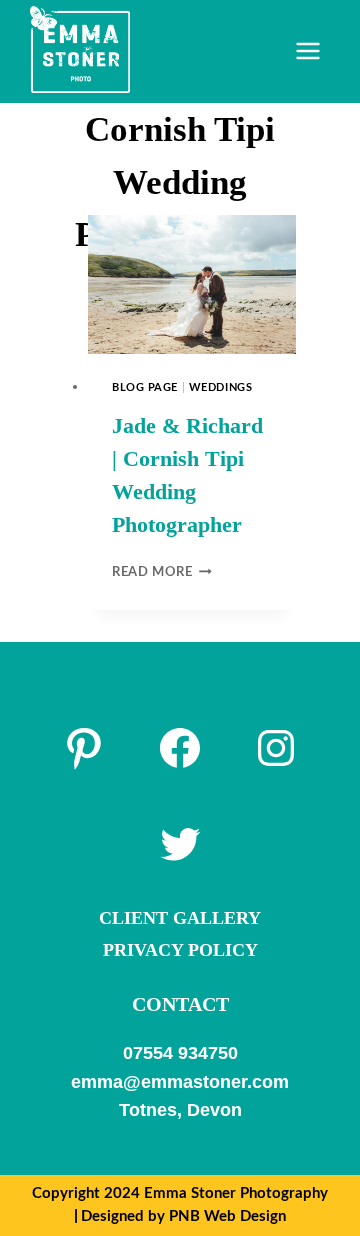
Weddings (220, 387)
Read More (162, 572)
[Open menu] (307, 51)
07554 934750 (180, 1053)
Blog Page (145, 387)
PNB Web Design (227, 1216)
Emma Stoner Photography (236, 1193)
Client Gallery (180, 918)
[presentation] (192, 284)
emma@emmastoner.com (180, 1082)
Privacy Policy (180, 950)
